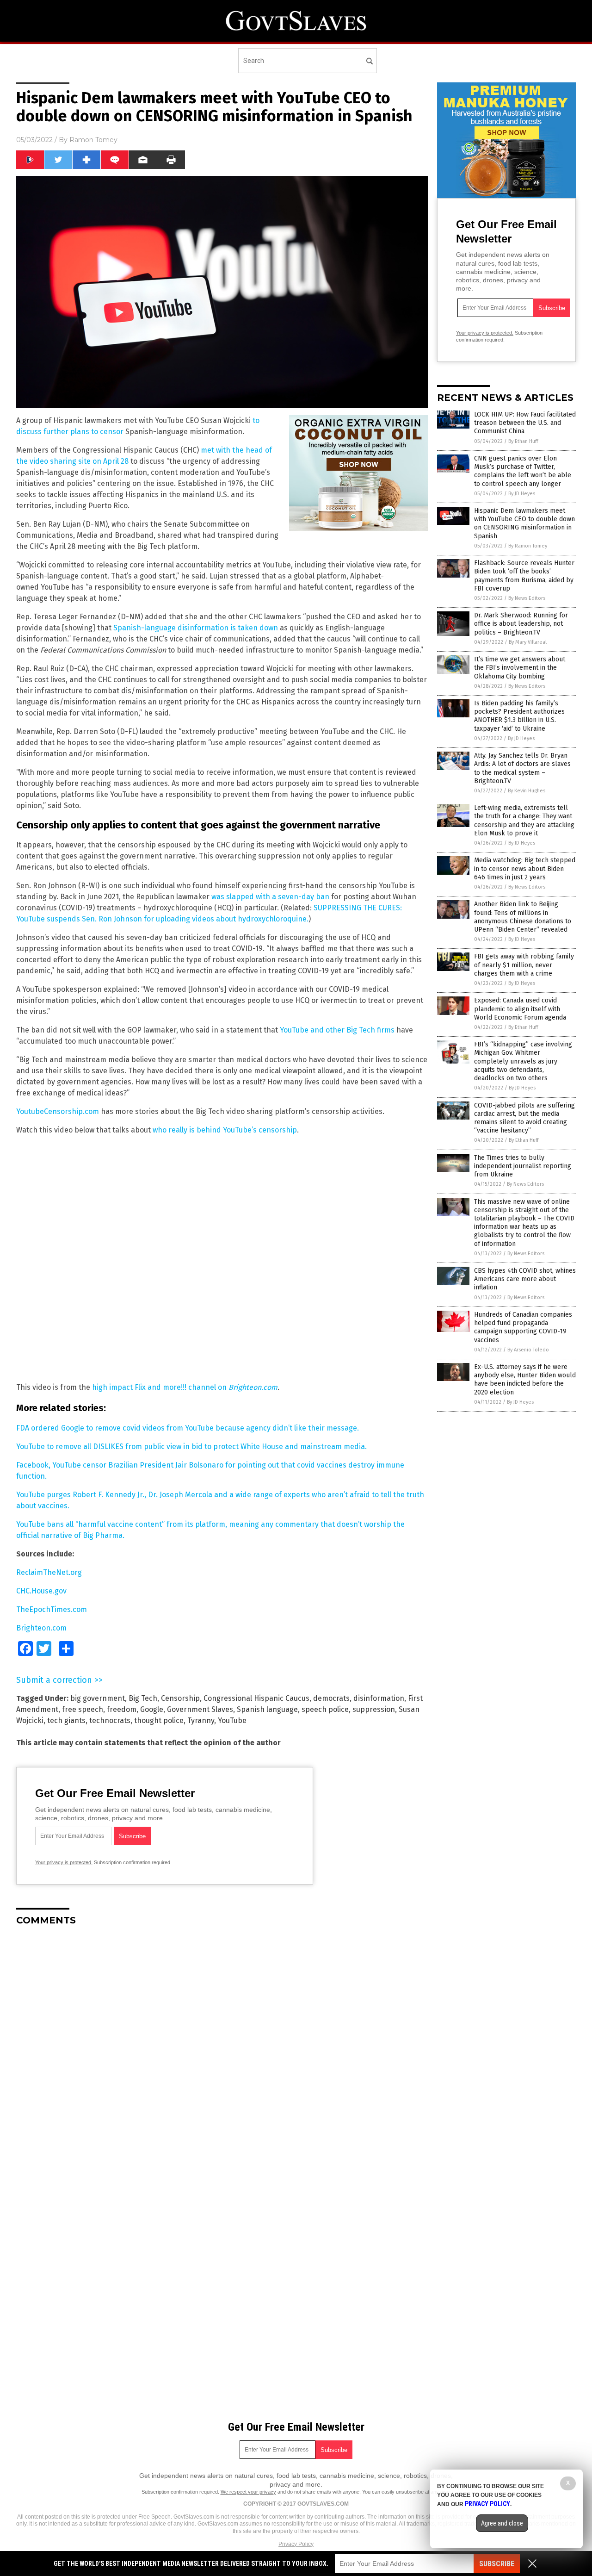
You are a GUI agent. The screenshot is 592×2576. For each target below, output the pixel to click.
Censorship (180, 1698)
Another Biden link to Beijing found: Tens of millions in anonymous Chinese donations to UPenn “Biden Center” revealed (523, 917)
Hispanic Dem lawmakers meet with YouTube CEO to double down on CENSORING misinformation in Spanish (524, 523)
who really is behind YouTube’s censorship (225, 1130)
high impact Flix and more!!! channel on (185, 1387)
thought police (159, 1720)
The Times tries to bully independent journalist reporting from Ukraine (523, 1166)
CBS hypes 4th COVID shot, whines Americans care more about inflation (525, 1279)
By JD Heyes (522, 494)
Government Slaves (200, 1709)
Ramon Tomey (93, 140)
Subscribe (497, 2564)
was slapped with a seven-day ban (270, 897)
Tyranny (201, 1720)
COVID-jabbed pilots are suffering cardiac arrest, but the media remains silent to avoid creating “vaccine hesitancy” (524, 1118)
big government (98, 1698)
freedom (122, 1709)
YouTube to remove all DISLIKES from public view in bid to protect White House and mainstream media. (191, 1447)
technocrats (110, 1720)
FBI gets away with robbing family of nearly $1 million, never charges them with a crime (524, 965)
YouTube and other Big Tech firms (337, 1030)
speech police (325, 1709)
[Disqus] (222, 2049)
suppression (374, 1709)
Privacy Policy (296, 2544)
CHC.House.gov (41, 1591)
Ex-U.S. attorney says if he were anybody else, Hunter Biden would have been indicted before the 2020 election (525, 1380)
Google (152, 1709)
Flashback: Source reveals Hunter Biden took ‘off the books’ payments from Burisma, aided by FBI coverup (524, 576)
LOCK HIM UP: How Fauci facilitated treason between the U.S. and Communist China (525, 423)
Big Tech (143, 1698)
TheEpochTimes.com (52, 1609)
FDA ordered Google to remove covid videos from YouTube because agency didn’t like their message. (188, 1428)
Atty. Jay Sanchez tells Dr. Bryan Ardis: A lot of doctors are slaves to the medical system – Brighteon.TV (522, 768)
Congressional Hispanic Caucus (256, 1698)
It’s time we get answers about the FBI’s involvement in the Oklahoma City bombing (520, 668)
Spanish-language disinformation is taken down (196, 628)
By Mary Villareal (528, 642)
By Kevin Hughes (527, 791)
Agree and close (502, 2523)
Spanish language (267, 1709)
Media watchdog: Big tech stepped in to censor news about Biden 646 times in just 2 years (525, 868)
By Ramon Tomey (528, 546)
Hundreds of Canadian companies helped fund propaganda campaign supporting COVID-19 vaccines (523, 1327)
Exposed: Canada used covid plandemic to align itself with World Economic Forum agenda (520, 1009)
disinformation (379, 1698)
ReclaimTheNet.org (49, 1572)
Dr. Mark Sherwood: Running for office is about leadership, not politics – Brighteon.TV (521, 624)
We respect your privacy (248, 2492)
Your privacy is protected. (64, 1862)
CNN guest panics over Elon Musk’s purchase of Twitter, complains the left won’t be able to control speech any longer (523, 471)
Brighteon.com (41, 1628)
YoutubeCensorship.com (58, 1111)
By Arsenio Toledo (528, 1350)
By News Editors (527, 598)
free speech (83, 1709)
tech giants (66, 1720)
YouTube (232, 1720)
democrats (331, 1698)
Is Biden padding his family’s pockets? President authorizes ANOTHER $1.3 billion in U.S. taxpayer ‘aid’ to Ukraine (519, 716)
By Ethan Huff (523, 441)
